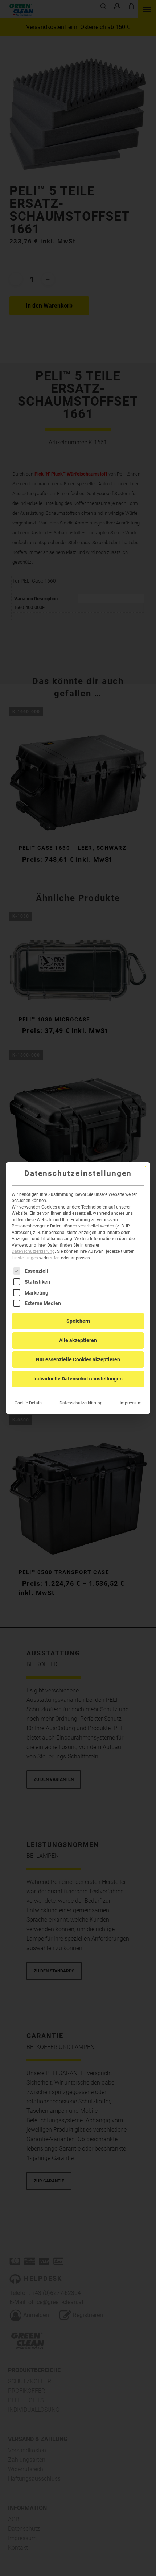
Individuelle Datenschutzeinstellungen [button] (78, 1379)
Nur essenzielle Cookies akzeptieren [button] (78, 1359)
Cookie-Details (28, 1403)
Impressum (131, 1403)
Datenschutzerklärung (33, 1251)
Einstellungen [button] (25, 1258)
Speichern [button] (78, 1321)
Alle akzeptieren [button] (78, 1340)
